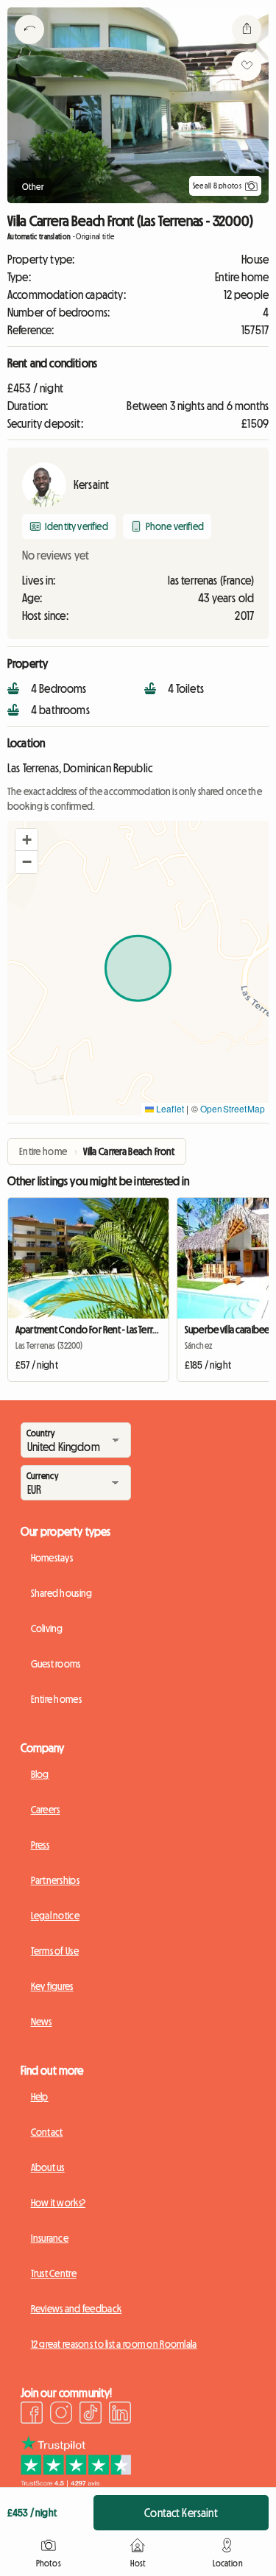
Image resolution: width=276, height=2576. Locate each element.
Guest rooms (56, 1664)
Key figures (52, 1986)
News (42, 2022)
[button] (26, 840)
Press (40, 1845)
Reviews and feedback (77, 2309)
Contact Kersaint (181, 2513)
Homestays (52, 1558)
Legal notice (55, 1916)
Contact (47, 2132)
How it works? (59, 2203)
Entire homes (56, 1699)
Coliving (47, 1628)
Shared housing (62, 1593)
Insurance (50, 2238)
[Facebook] (32, 2415)
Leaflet (169, 1108)
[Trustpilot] (76, 2483)
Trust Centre (54, 2273)
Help (40, 2097)
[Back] (29, 48)
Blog (40, 1774)
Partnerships (55, 1880)
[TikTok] (91, 2415)
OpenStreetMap (233, 1108)
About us (48, 2167)
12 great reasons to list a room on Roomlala (114, 2344)
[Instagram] (61, 2415)
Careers (46, 1810)
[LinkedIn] (120, 2415)
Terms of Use (55, 1951)
